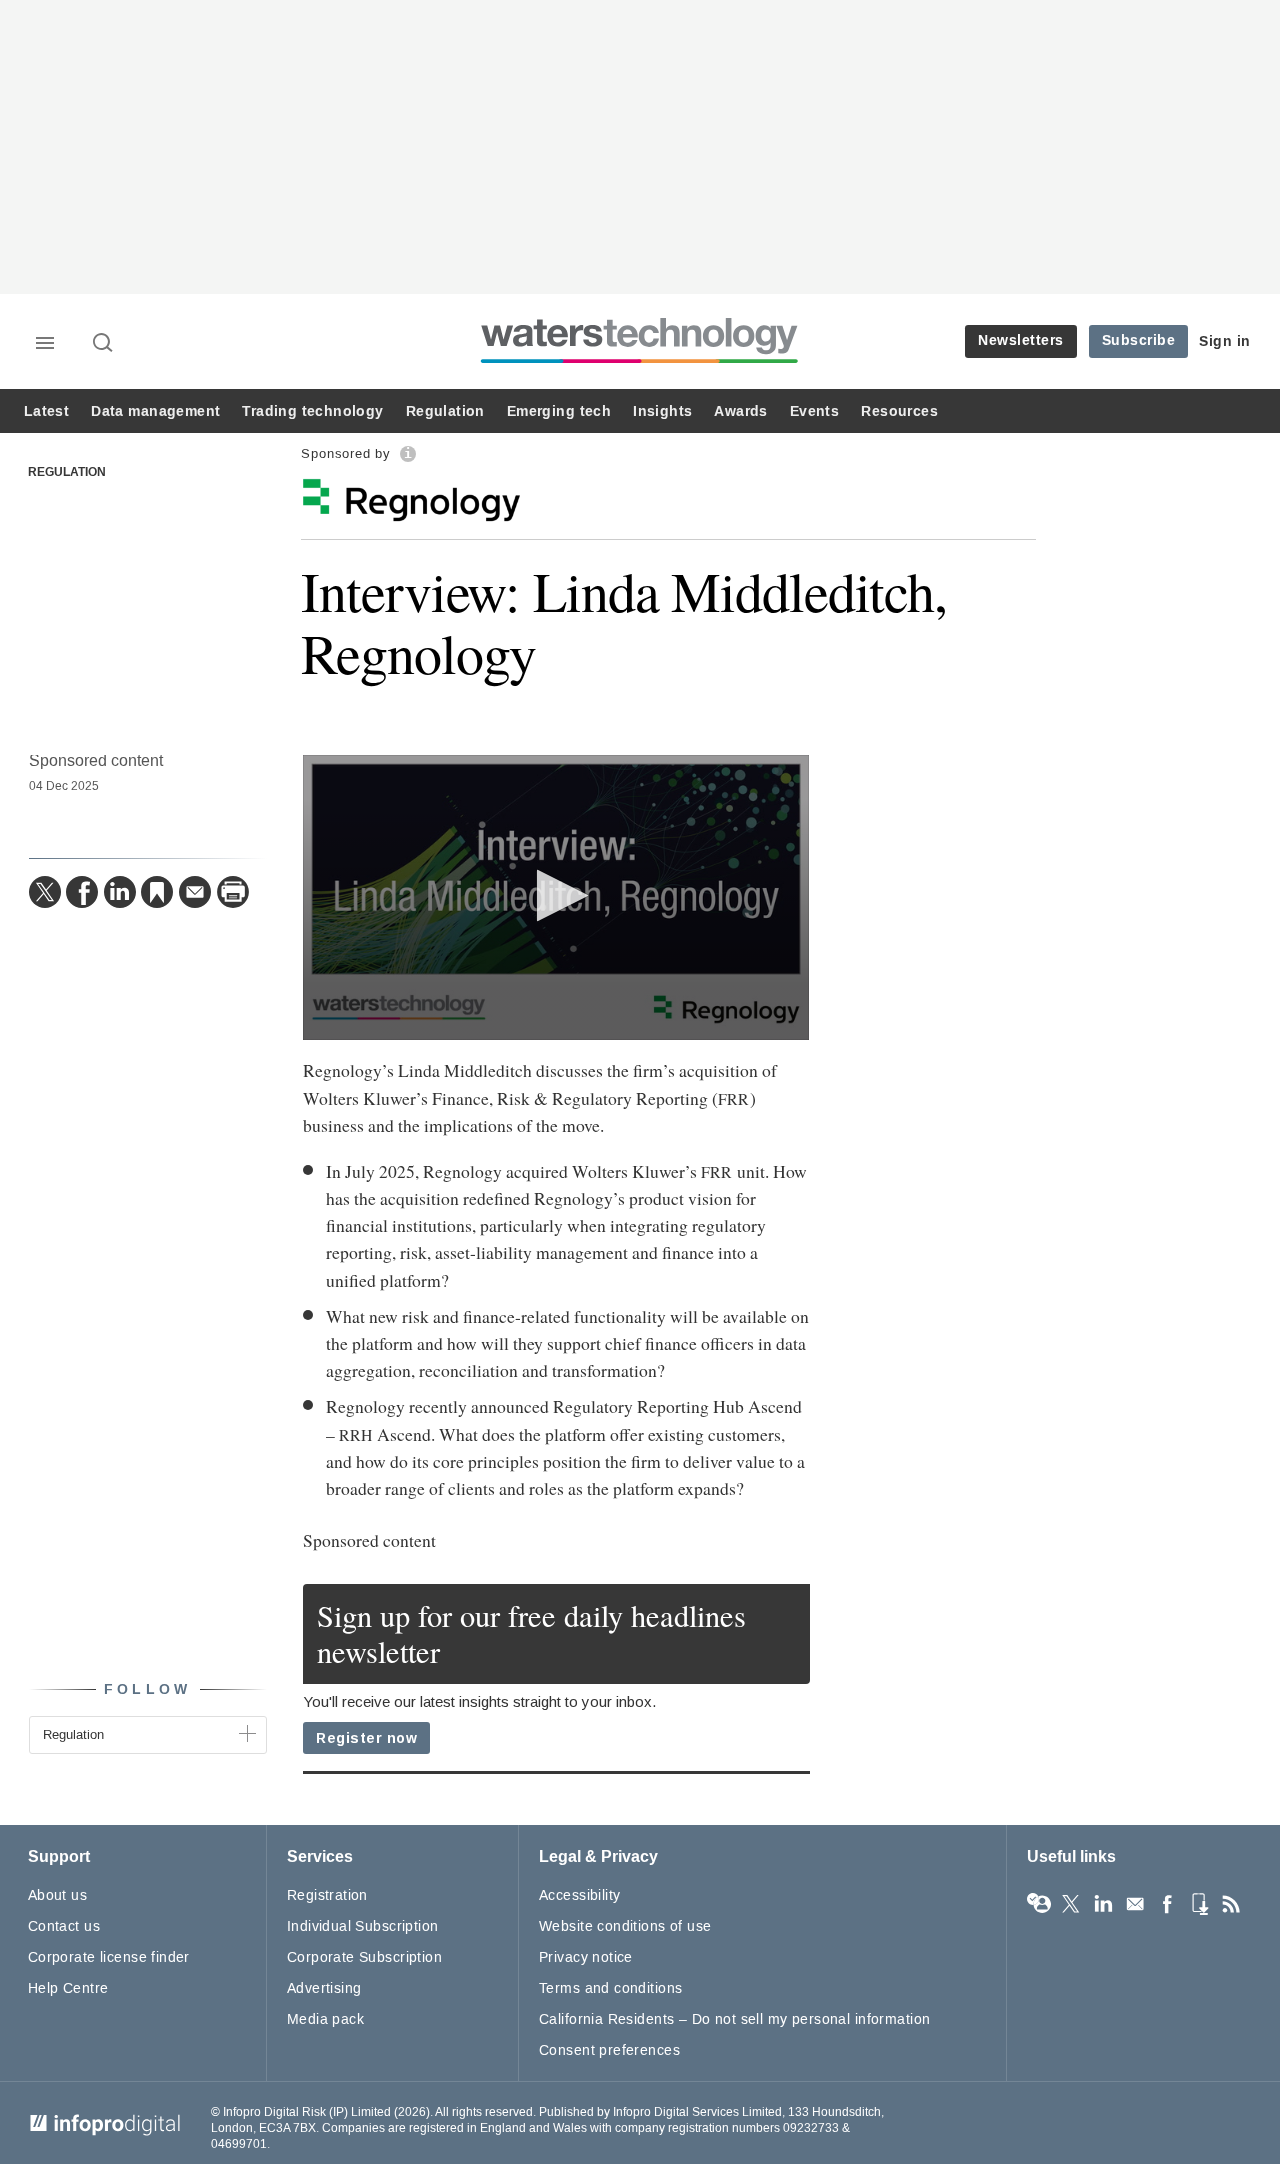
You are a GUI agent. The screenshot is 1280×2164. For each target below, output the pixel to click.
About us (57, 1895)
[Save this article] (157, 892)
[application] (556, 897)
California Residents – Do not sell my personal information (734, 2019)
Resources (899, 411)
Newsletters (1021, 340)
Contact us (64, 1926)
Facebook (1167, 1904)
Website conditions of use (625, 1926)
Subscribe (1139, 340)
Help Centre (68, 1988)
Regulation (445, 411)
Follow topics (1039, 1904)
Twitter (1071, 1904)
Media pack (325, 2019)
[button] (556, 895)
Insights (662, 411)
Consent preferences (609, 2050)
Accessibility (579, 1895)
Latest (46, 411)
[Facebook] (82, 892)
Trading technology (312, 411)
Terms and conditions (610, 1988)
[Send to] (195, 892)
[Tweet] (45, 892)
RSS (1231, 1904)
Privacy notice (586, 1957)
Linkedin (1103, 1904)
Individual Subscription (363, 1926)
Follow (148, 1689)
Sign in (1225, 341)
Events (814, 411)
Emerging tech (559, 411)
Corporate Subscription (364, 1957)
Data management (155, 411)
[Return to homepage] (640, 362)
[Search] (104, 344)
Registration (327, 1895)
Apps (1199, 1904)
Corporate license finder (109, 1957)
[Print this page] (233, 892)
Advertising (324, 1988)
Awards (740, 411)
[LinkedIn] (120, 892)
